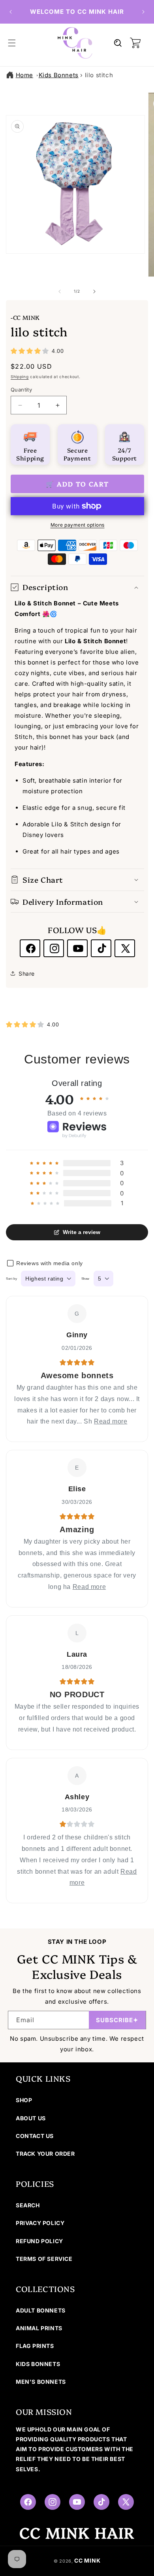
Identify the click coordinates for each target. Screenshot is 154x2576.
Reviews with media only (50, 1263)
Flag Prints (35, 2346)
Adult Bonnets (41, 2310)
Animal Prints (39, 2328)
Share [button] (27, 973)
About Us (31, 2118)
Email (25, 2020)
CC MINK (87, 2560)
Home (24, 75)
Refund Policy (39, 2241)
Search (28, 2205)
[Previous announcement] (11, 12)
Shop (24, 2100)
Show (85, 1279)
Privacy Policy (40, 2223)
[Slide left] (60, 291)
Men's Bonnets (41, 2382)
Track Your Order (45, 2154)
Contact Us (35, 2136)
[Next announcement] (143, 12)
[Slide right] (94, 291)
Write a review (82, 1232)
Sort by (11, 1279)
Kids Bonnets (59, 75)
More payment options (78, 525)
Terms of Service (44, 2259)
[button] (12, 43)
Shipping (20, 377)
